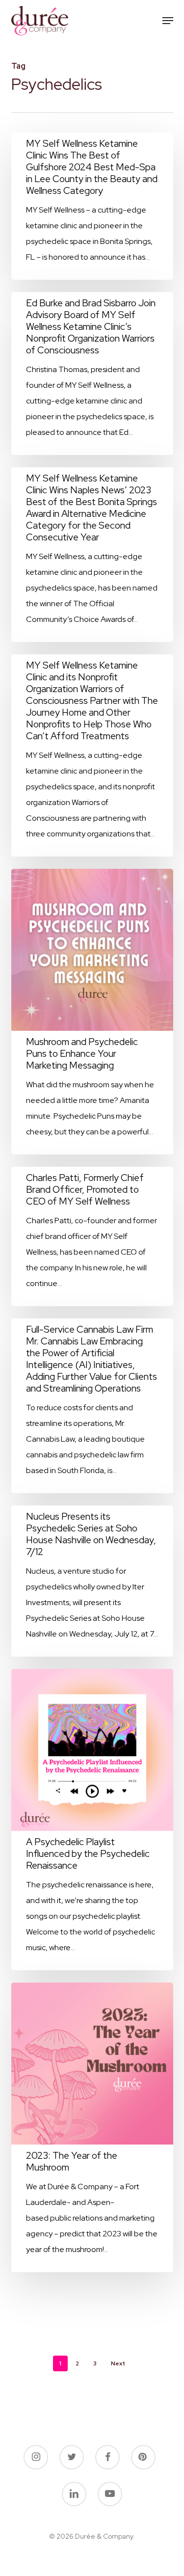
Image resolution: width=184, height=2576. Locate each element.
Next (118, 2363)
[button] (168, 21)
